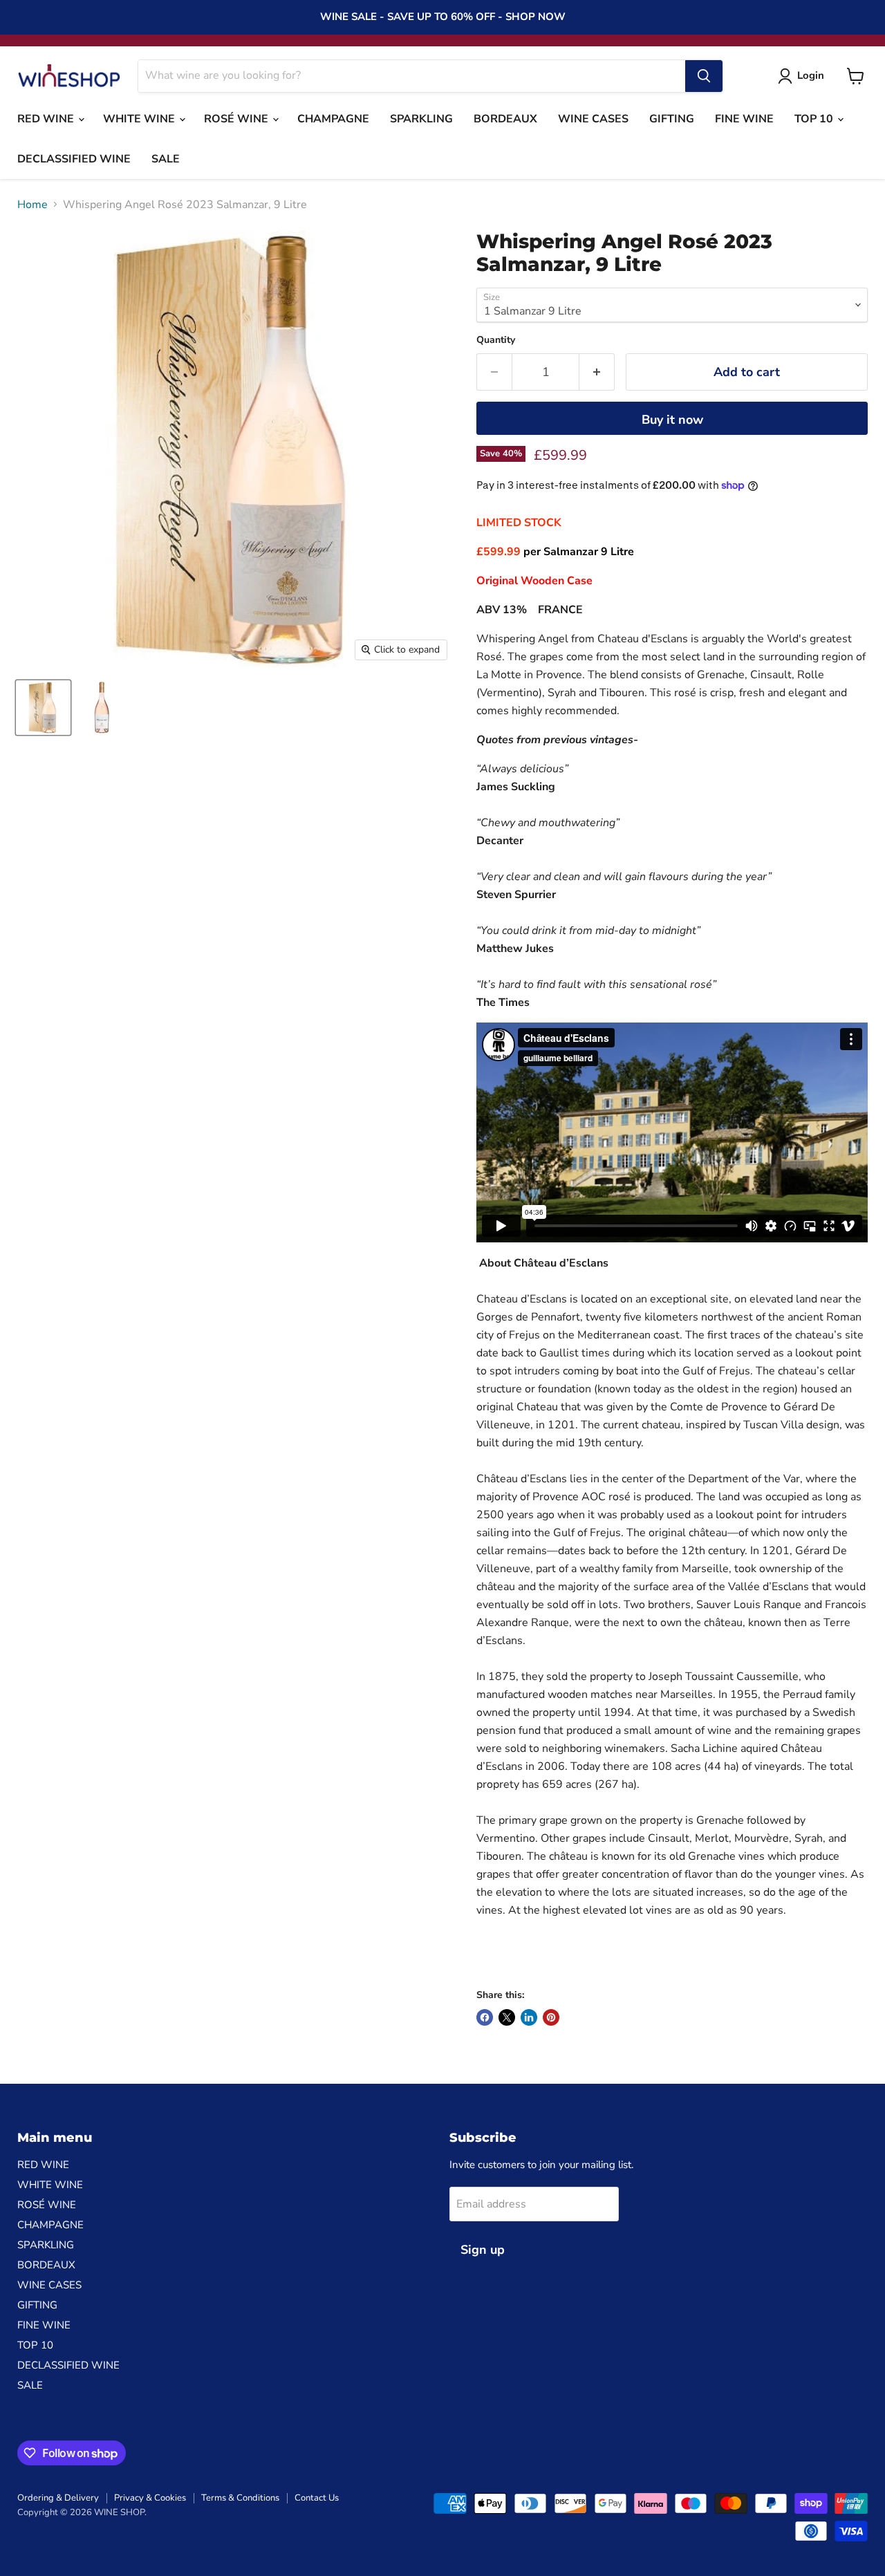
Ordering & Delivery (58, 2498)
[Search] (704, 76)
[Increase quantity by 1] (597, 372)
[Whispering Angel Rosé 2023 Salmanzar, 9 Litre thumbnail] (102, 708)
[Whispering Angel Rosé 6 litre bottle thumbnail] (43, 708)
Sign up (483, 2250)
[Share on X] (507, 2017)
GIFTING (672, 119)
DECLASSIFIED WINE (74, 159)
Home (32, 205)
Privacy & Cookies (150, 2498)
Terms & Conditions (240, 2498)
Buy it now (672, 420)
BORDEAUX (505, 119)
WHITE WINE (140, 119)
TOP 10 (815, 119)
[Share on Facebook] (485, 2017)
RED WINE (47, 119)
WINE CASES (593, 119)
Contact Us (317, 2498)
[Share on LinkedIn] (529, 2017)
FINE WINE (744, 119)
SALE (166, 159)
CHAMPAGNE (333, 119)
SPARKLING (421, 119)
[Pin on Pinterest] (551, 2017)
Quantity (496, 340)
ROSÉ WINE (237, 119)
